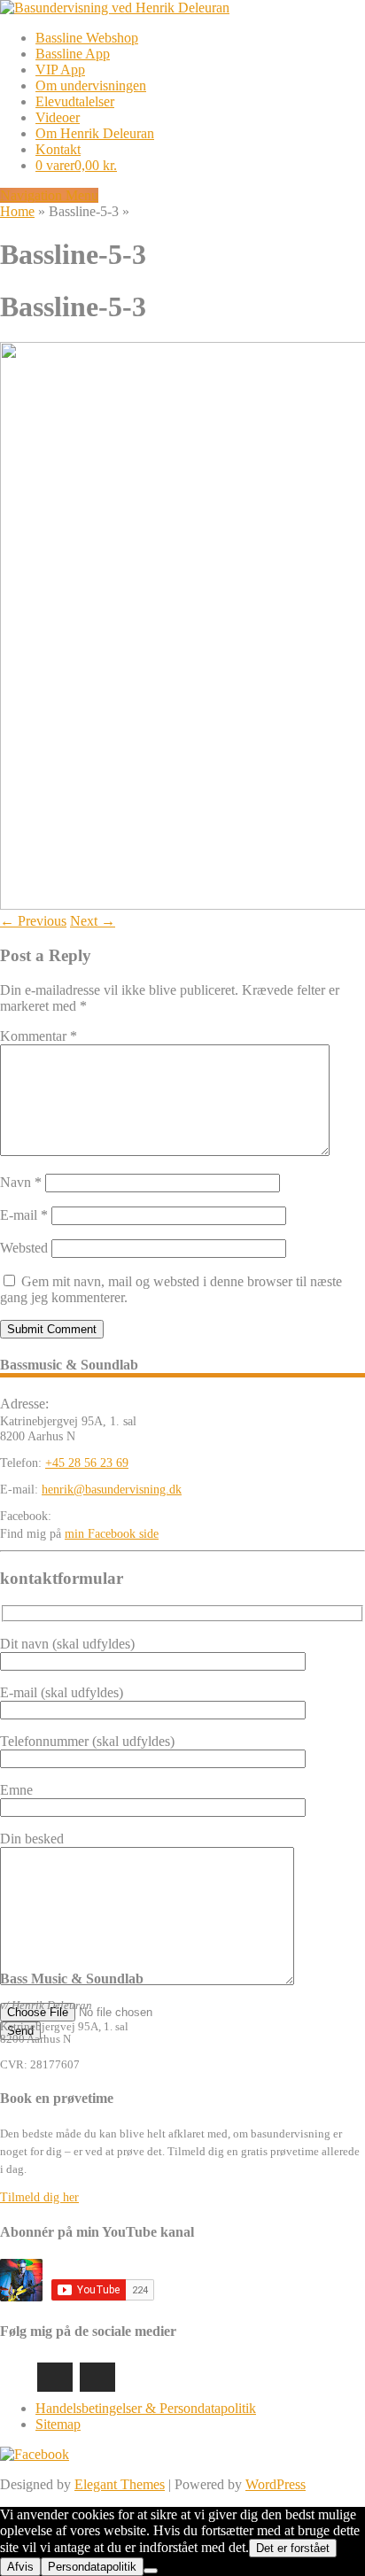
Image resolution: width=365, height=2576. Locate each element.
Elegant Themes (120, 2484)
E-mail (24, 1215)
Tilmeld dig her (39, 2197)
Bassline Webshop (87, 38)
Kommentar (39, 1036)
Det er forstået (293, 2548)
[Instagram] (55, 2377)
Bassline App (73, 54)
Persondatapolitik (92, 2567)
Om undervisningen (91, 85)
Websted (24, 1248)
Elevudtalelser (75, 101)
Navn (21, 1182)
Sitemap (58, 2424)
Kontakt (58, 149)
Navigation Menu (49, 195)
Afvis (20, 2567)
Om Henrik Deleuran (95, 133)
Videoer (58, 117)
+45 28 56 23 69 (87, 1463)
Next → (93, 921)
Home (17, 211)
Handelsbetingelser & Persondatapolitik (146, 2408)
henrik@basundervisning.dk (112, 1490)
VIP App (60, 70)
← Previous (33, 921)
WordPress (276, 2484)
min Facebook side (112, 1534)
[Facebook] (97, 2377)
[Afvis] (151, 2571)
